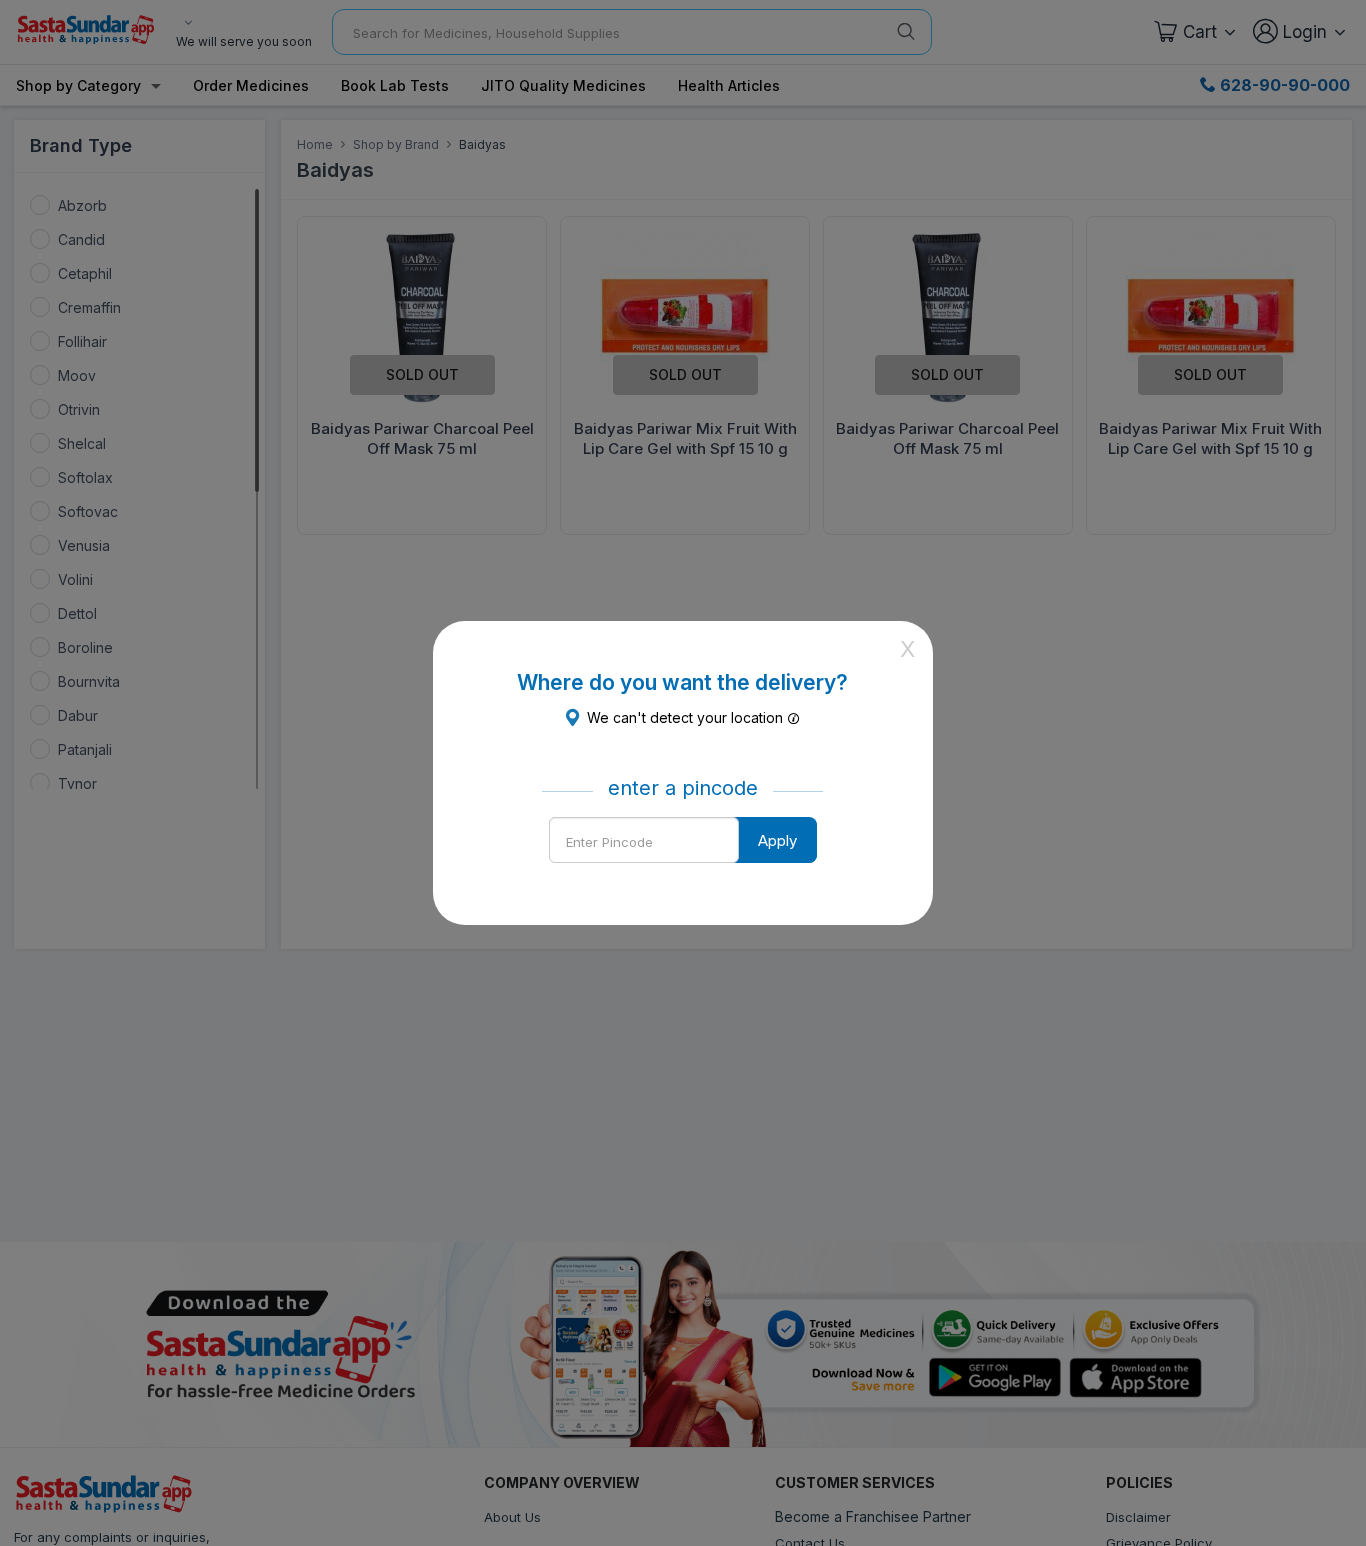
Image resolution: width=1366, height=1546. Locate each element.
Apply (777, 840)
